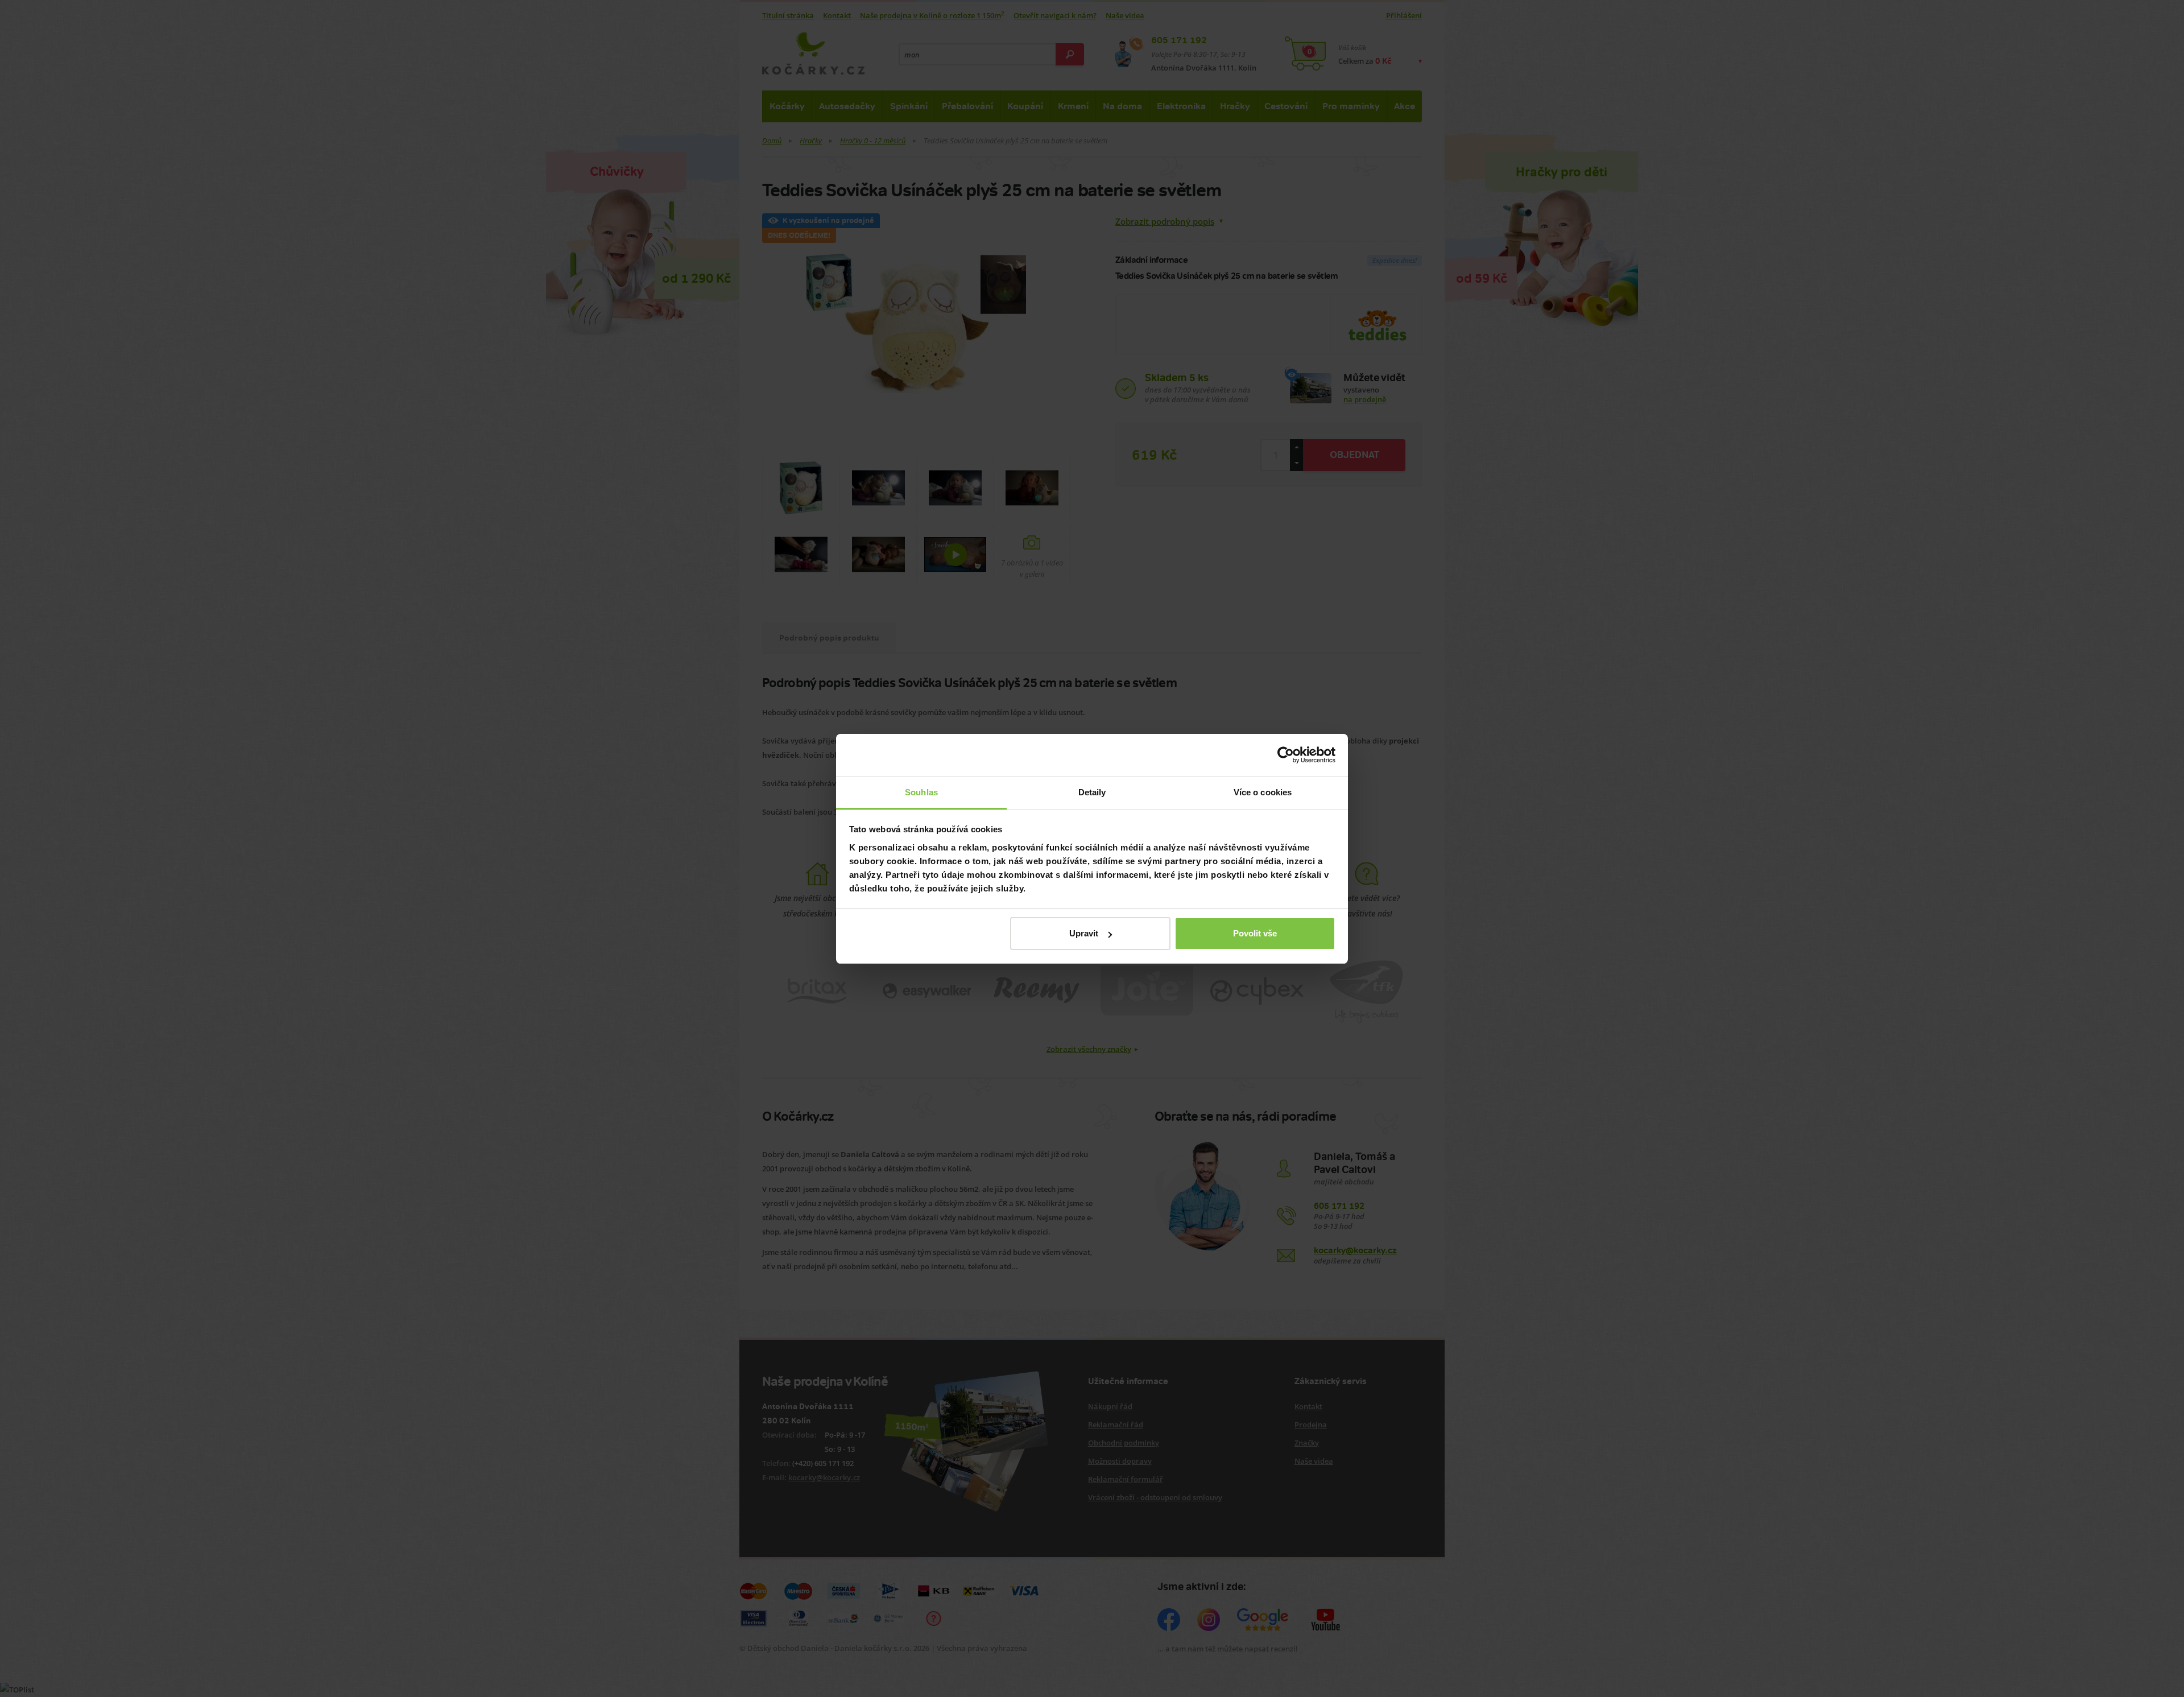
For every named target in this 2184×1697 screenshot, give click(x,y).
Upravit (1084, 933)
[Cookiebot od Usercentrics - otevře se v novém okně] (1286, 755)
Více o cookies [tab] (1263, 792)
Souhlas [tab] (921, 792)
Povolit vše (1255, 933)
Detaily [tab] (1092, 792)
